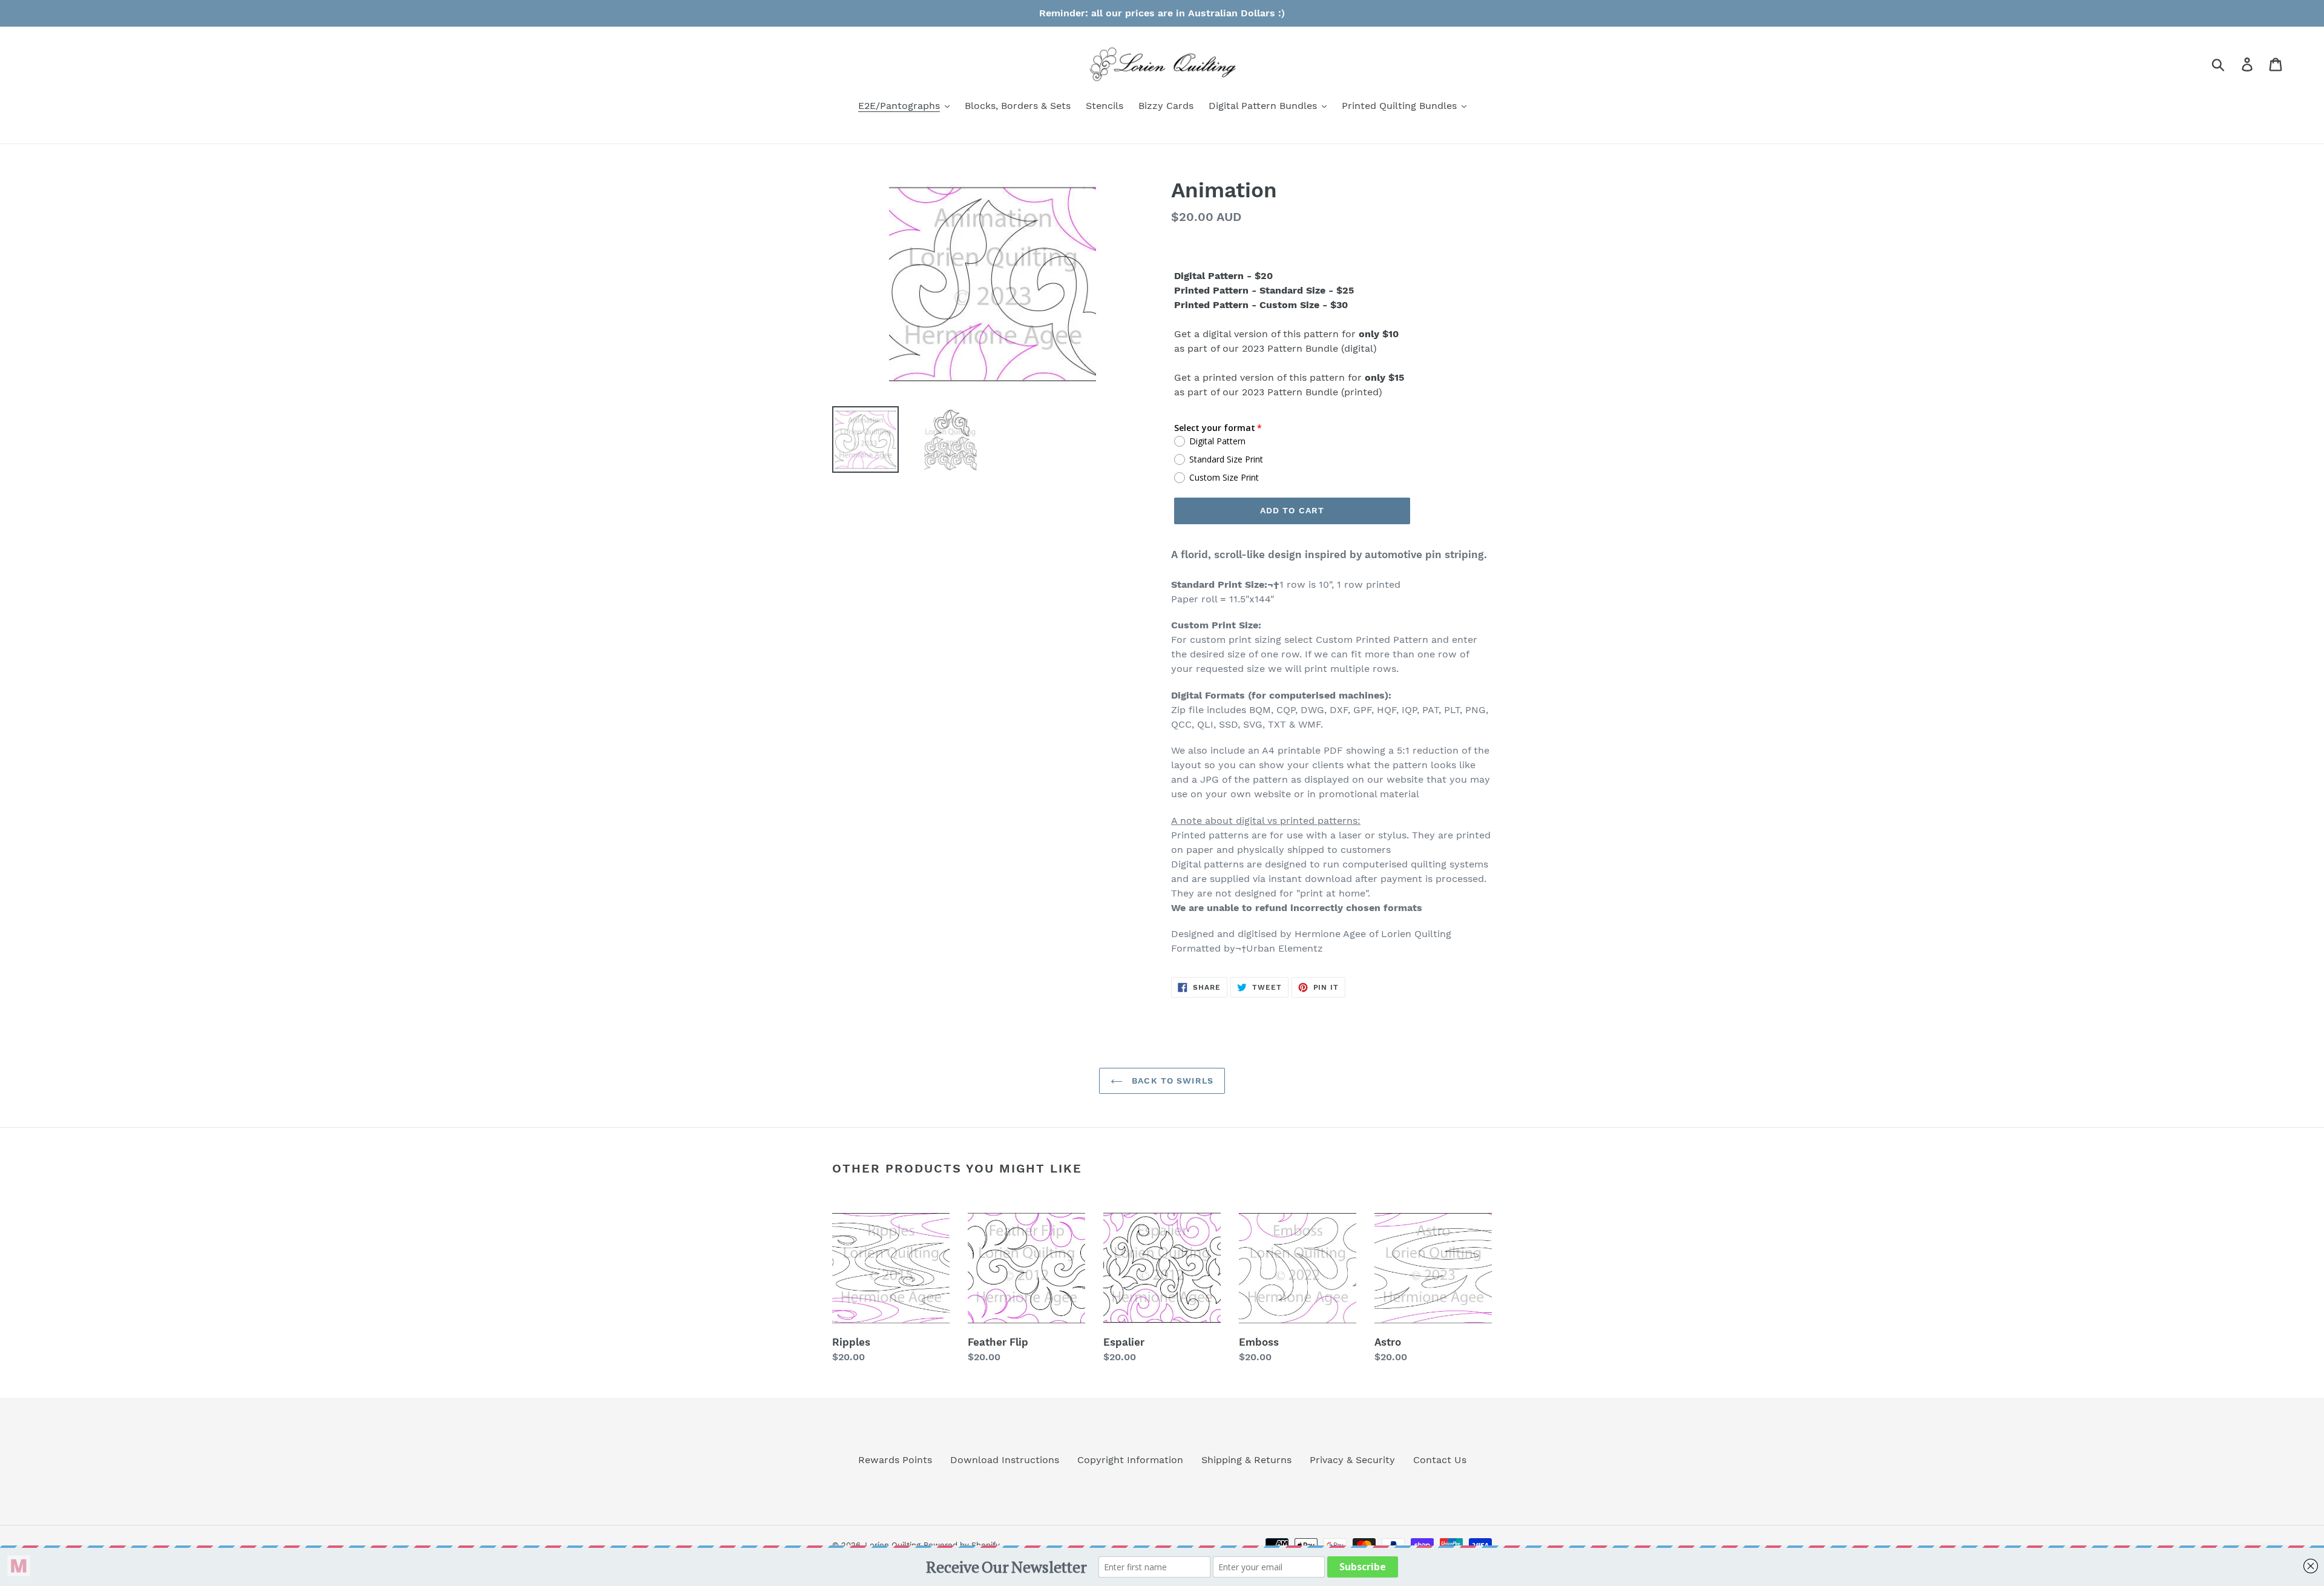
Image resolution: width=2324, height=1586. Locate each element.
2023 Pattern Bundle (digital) (1309, 348)
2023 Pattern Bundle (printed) (1312, 392)
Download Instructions (1005, 1460)
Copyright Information (1130, 1460)
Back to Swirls (1171, 1081)
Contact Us (1440, 1460)
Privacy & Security (1352, 1460)
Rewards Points (895, 1460)
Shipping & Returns (1246, 1460)
